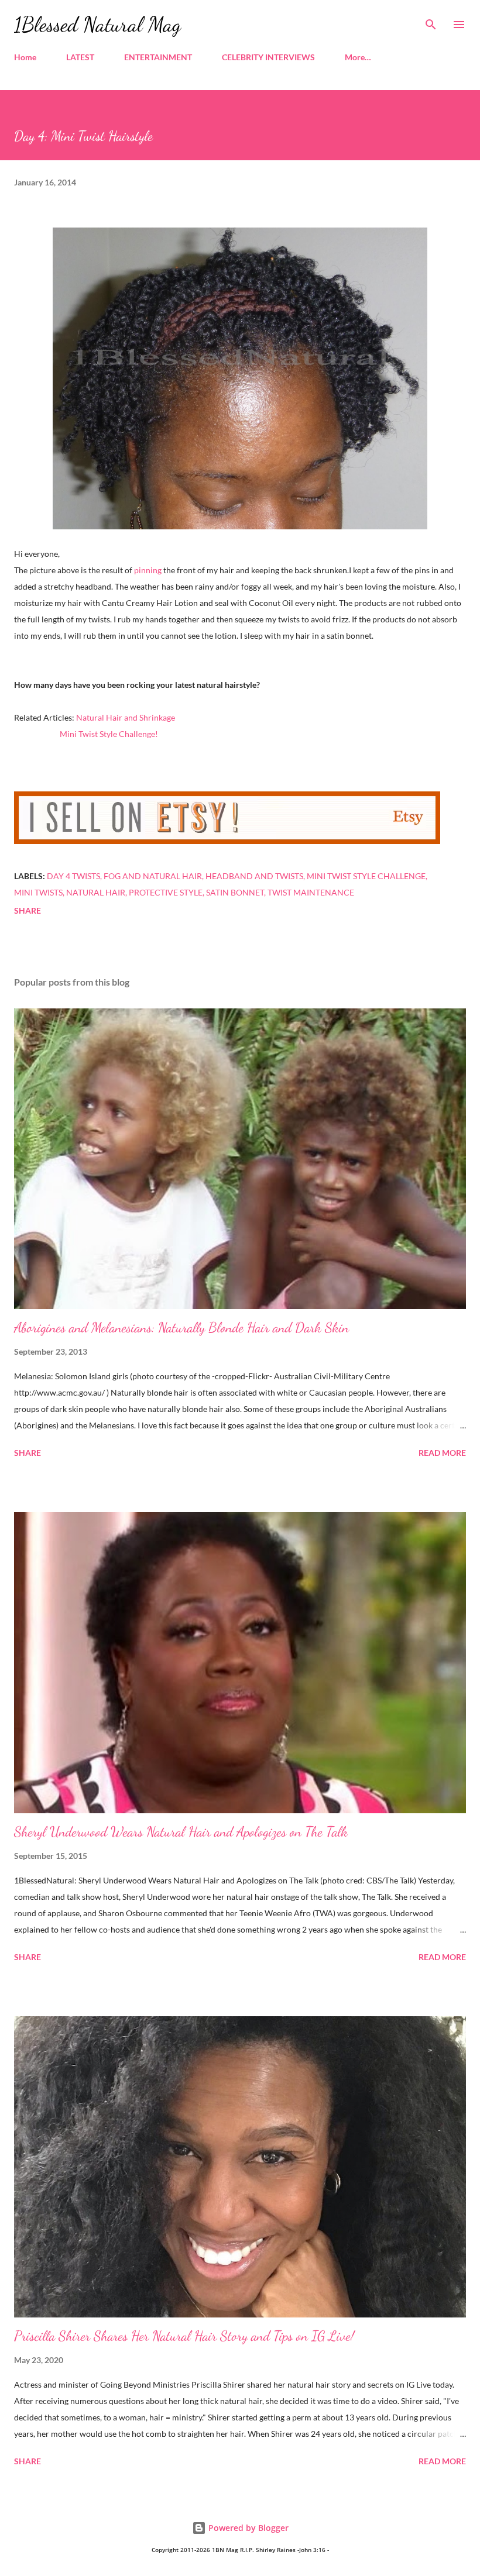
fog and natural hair (153, 876)
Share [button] (28, 910)
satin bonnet (235, 892)
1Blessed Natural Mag (97, 24)
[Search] (431, 21)
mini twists (38, 892)
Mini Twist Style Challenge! (109, 734)
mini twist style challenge (366, 876)
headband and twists (254, 876)
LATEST (80, 57)
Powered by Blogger (247, 2528)
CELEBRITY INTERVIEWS (268, 57)
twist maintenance (311, 892)
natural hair (96, 892)
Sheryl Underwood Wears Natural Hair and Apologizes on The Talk (181, 1832)
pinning (148, 570)
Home (25, 57)
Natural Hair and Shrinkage (126, 717)
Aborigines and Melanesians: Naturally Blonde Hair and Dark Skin (181, 1327)
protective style (166, 892)
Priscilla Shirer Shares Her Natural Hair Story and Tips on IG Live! (184, 2336)
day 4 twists (73, 876)
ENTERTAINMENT (158, 57)
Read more (442, 1453)
